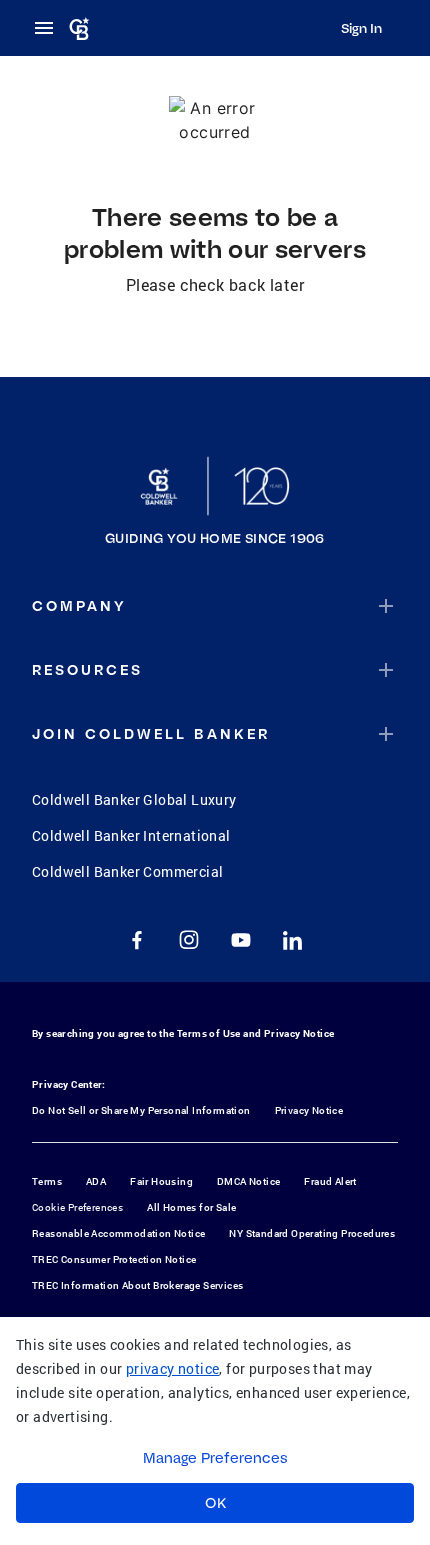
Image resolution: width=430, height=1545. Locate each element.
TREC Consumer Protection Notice (114, 1259)
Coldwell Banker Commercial (127, 871)
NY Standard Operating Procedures (312, 1233)
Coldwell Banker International (131, 835)
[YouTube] (241, 940)
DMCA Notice (248, 1181)
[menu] (50, 28)
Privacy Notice (299, 1033)
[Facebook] (137, 940)
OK (215, 1503)
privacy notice (173, 1368)
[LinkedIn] (293, 940)
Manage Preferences (215, 1458)
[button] (215, 606)
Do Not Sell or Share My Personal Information (141, 1110)
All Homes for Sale (191, 1207)
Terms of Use (209, 1033)
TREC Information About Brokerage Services (137, 1285)
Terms (47, 1181)
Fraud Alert (330, 1181)
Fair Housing (161, 1181)
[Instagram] (189, 940)
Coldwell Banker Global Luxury (134, 799)
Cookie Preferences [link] (77, 1207)
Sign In (361, 28)
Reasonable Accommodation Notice (118, 1233)
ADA (96, 1181)
